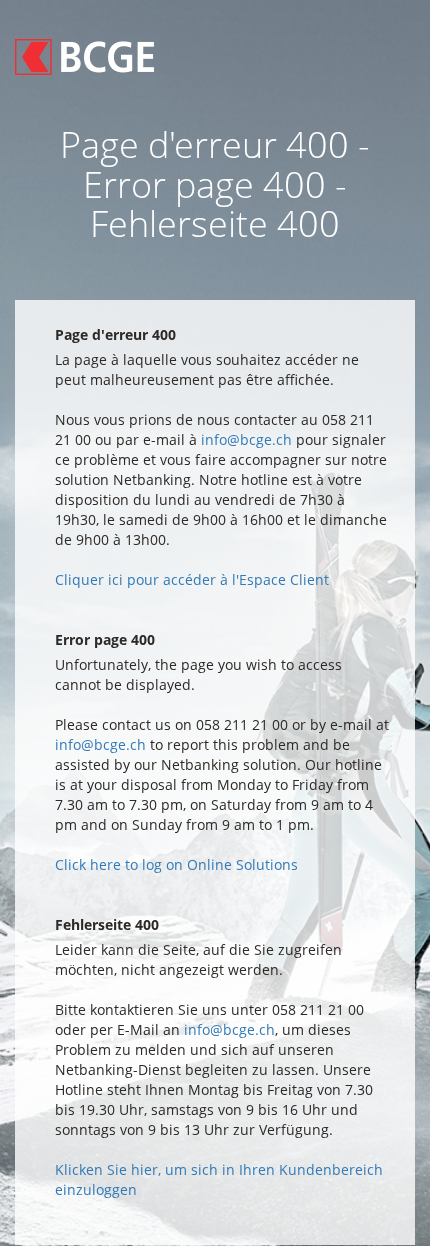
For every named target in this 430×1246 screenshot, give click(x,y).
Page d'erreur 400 (115, 334)
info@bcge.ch (246, 439)
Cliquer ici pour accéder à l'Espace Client (192, 579)
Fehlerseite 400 (107, 924)
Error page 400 (105, 639)
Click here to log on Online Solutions (176, 864)
